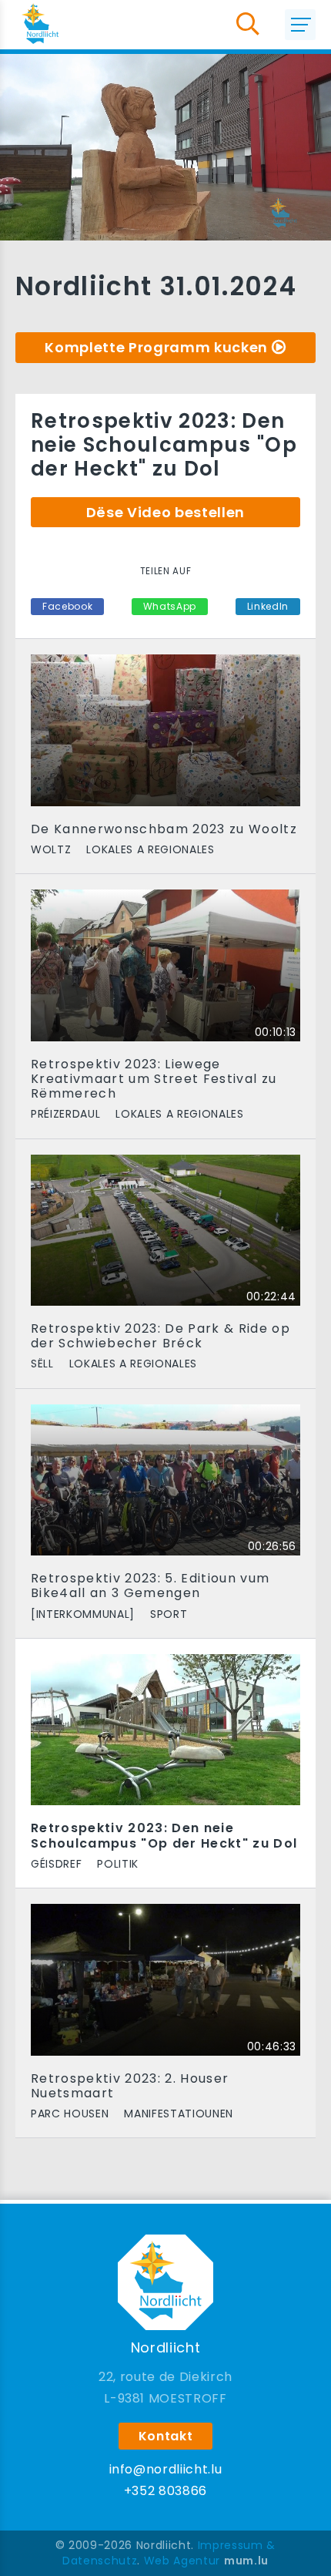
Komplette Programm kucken (156, 347)
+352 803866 (165, 2491)
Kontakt (166, 2436)
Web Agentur (182, 2561)
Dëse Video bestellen (165, 512)
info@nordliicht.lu (166, 2469)
